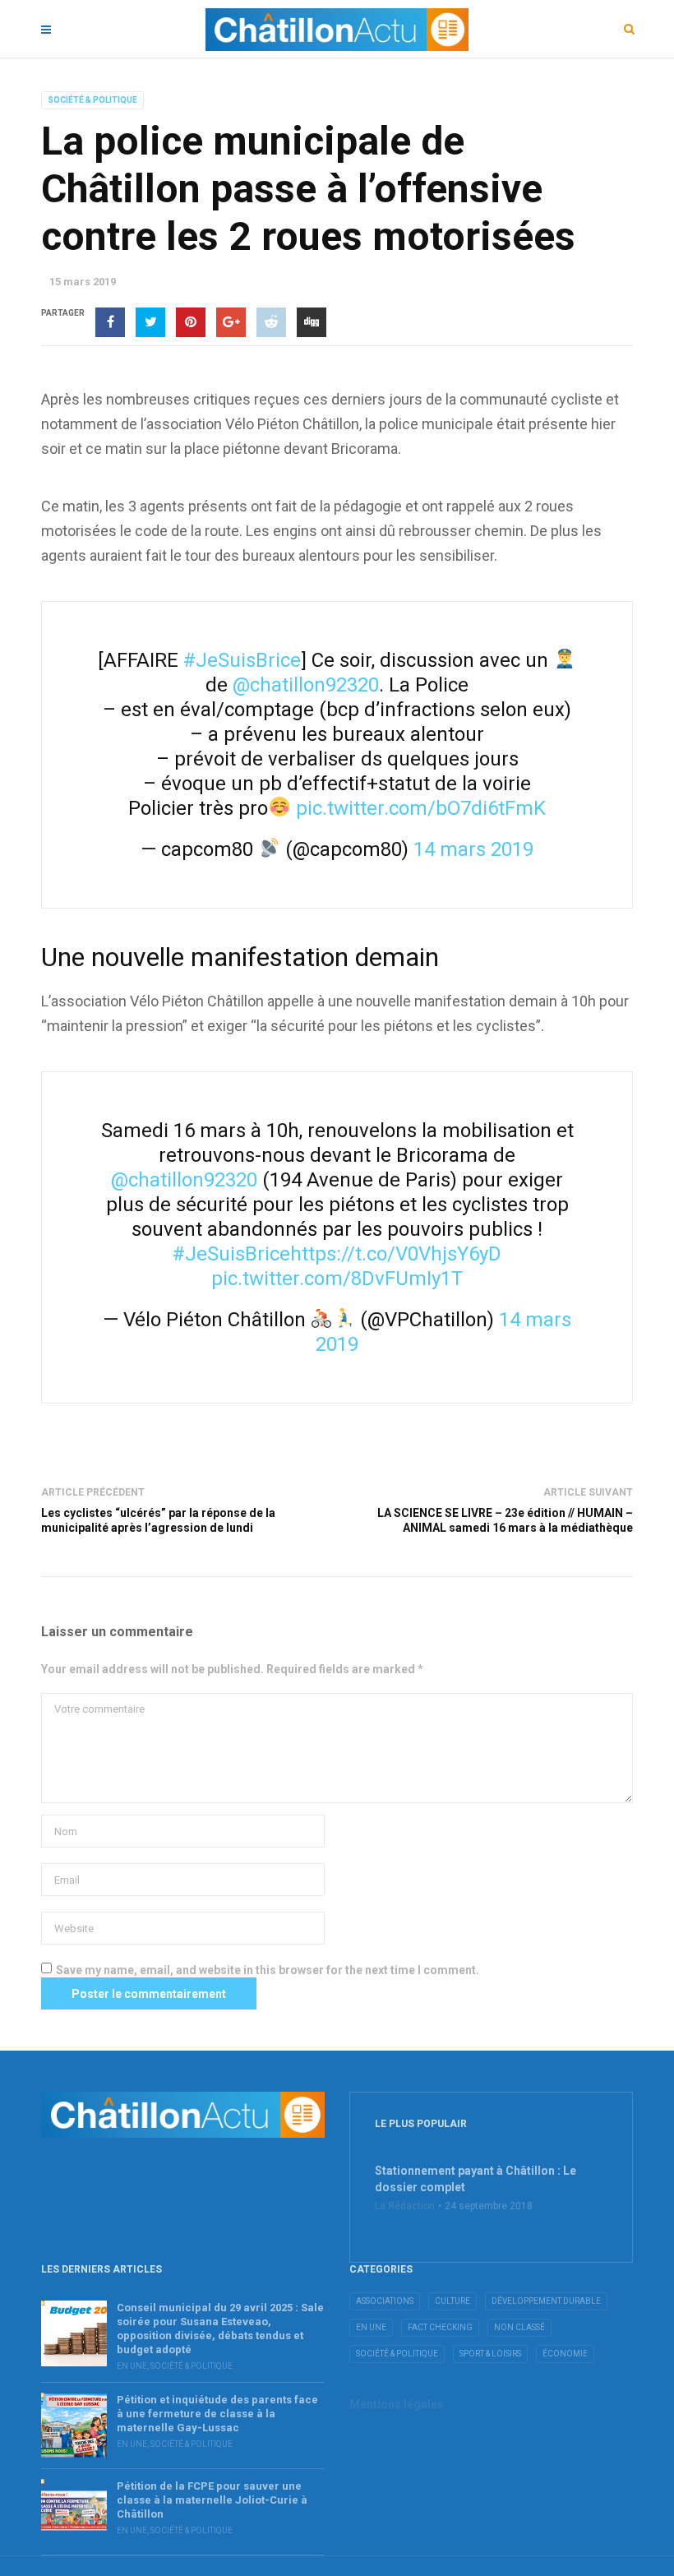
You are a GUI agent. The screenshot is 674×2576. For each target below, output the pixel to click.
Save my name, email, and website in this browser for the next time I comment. (268, 1970)
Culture (452, 2301)
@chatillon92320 (306, 685)
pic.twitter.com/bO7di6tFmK (421, 808)
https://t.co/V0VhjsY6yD (396, 1254)
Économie (565, 2354)
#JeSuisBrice (242, 660)
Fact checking (440, 2327)
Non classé (519, 2327)
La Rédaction (405, 2206)
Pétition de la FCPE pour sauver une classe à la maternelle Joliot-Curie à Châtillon (212, 2500)
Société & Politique (92, 100)
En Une (132, 2366)
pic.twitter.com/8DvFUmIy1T (337, 1279)
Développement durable (546, 2301)
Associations (385, 2301)
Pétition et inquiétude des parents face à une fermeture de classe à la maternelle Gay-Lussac (217, 2414)
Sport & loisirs (490, 2354)
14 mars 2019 (473, 849)
